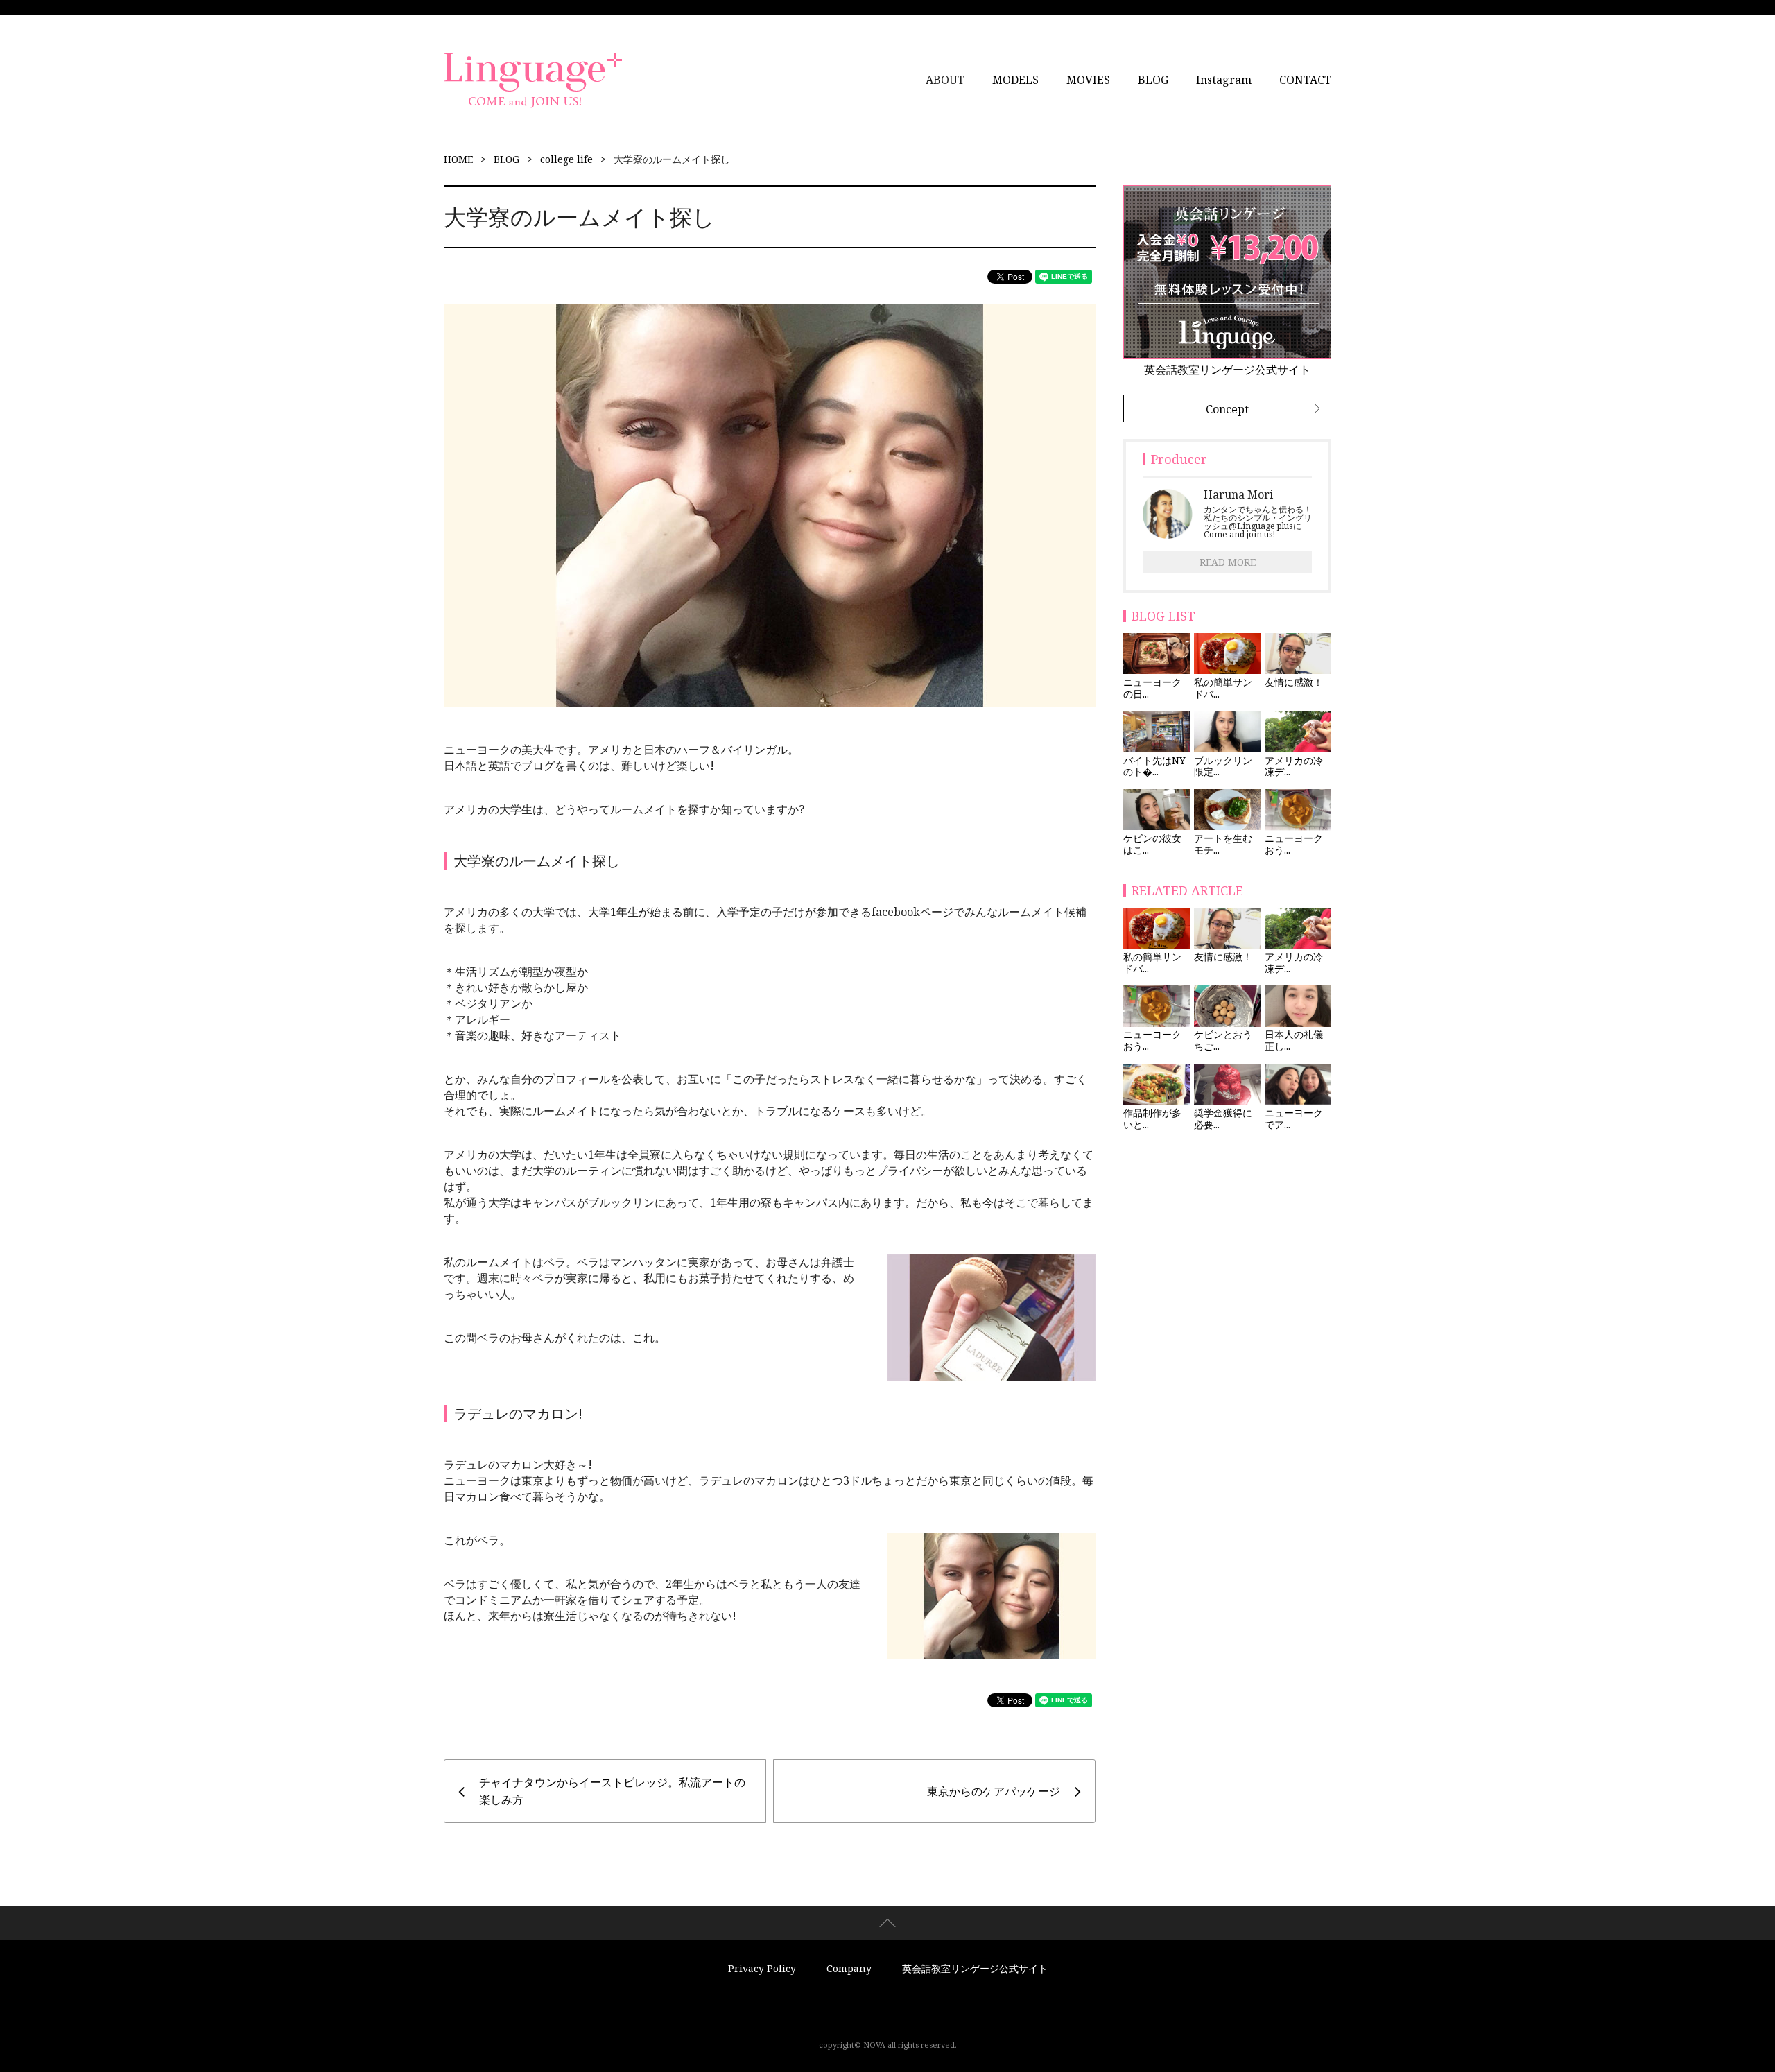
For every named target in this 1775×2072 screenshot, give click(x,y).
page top (887, 1923)
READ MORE (1228, 562)
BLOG (1153, 80)
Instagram (1224, 80)
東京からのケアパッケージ (994, 1791)
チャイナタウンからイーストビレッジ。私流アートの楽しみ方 (612, 1791)
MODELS (1015, 80)
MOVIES (1088, 80)
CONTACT (1305, 80)
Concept (1227, 409)
